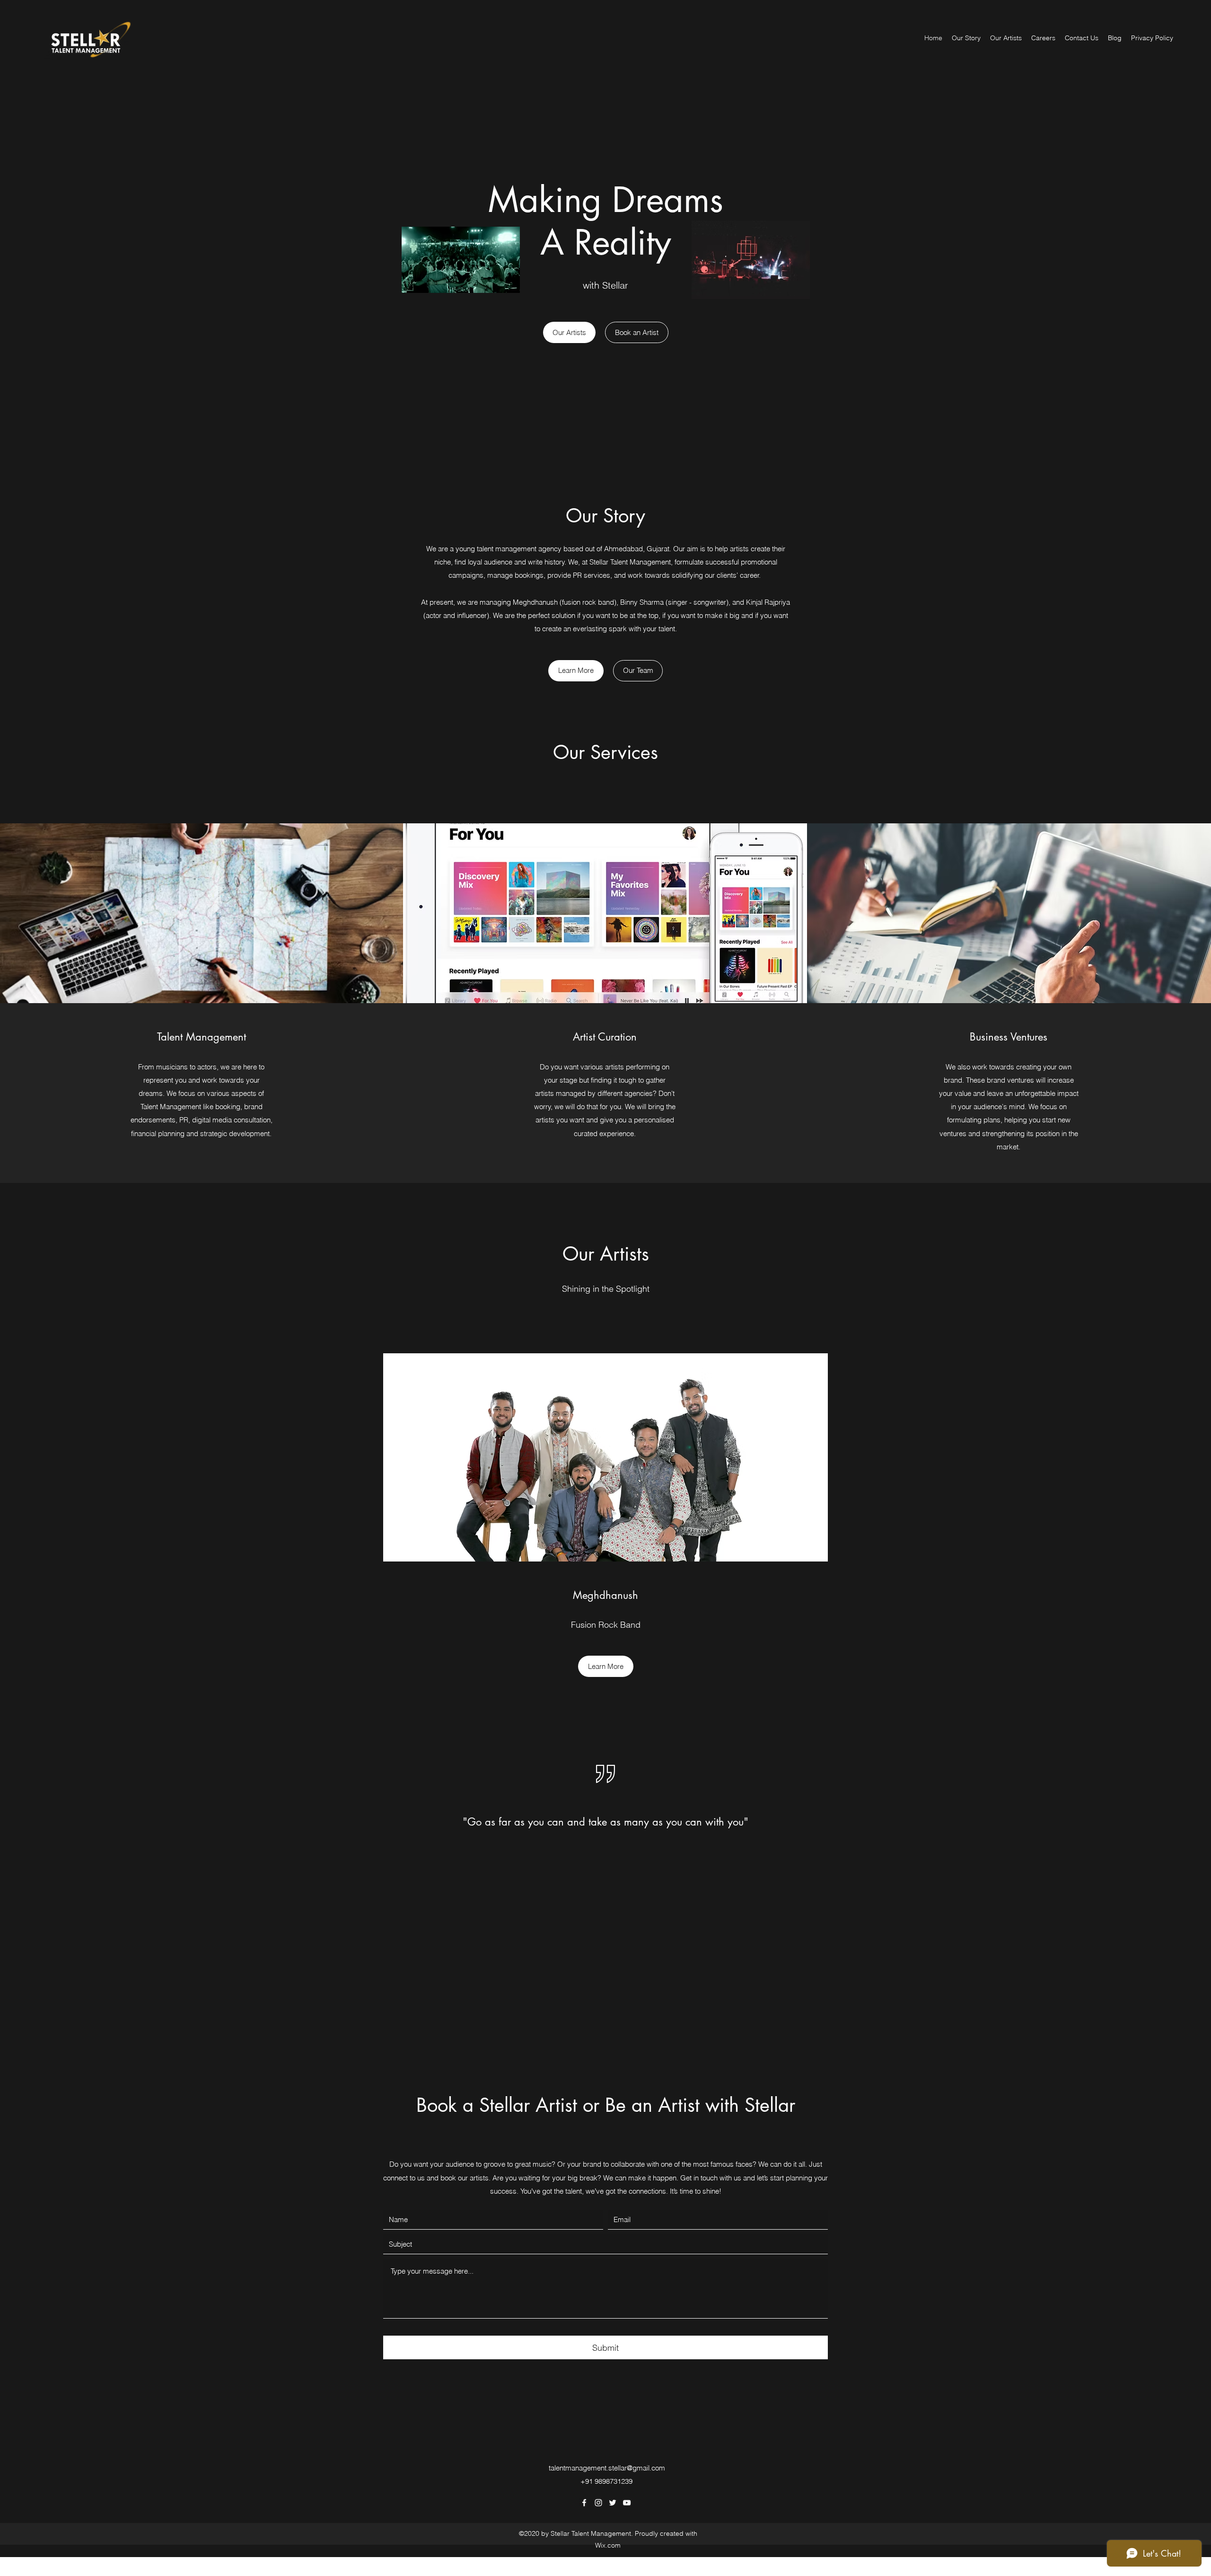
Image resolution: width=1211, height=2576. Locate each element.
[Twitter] (613, 2503)
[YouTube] (627, 2503)
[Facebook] (584, 2503)
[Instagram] (598, 2503)
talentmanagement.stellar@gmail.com (607, 2468)
